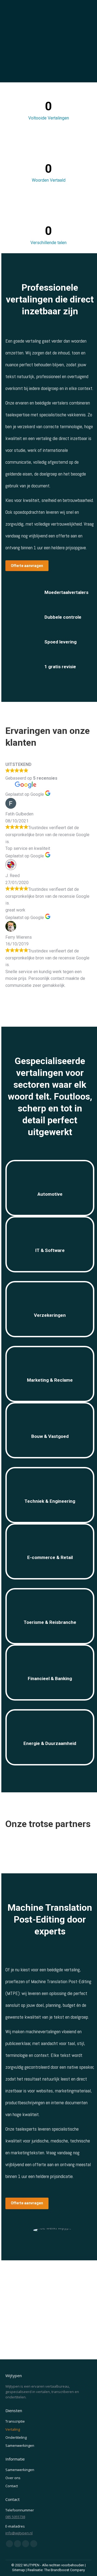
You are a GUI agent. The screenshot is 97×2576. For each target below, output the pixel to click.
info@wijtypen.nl (19, 2533)
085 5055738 (15, 2517)
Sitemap (19, 2570)
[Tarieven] (49, 1180)
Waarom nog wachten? (49, 2311)
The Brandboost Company (65, 2570)
